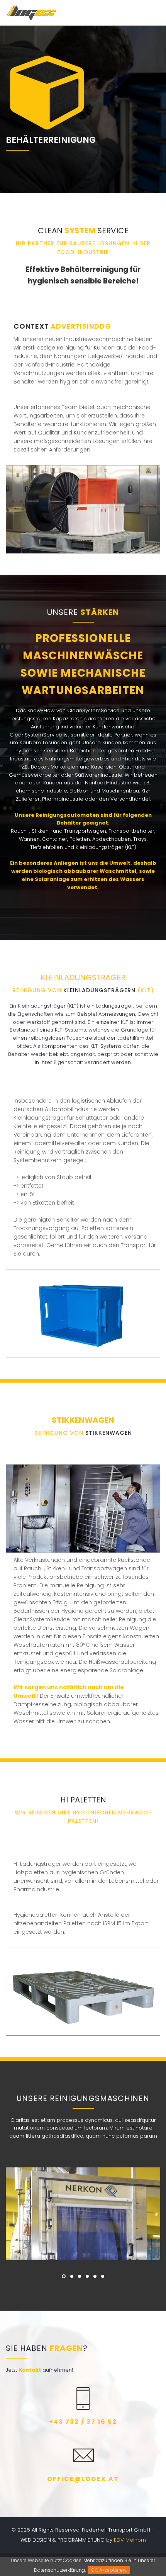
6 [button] (103, 2276)
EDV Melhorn (130, 2540)
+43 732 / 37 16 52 (83, 2422)
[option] (83, 2214)
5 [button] (95, 2276)
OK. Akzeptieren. (109, 2570)
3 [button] (80, 2276)
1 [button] (64, 2276)
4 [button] (87, 2276)
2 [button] (72, 2276)
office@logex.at (83, 2479)
